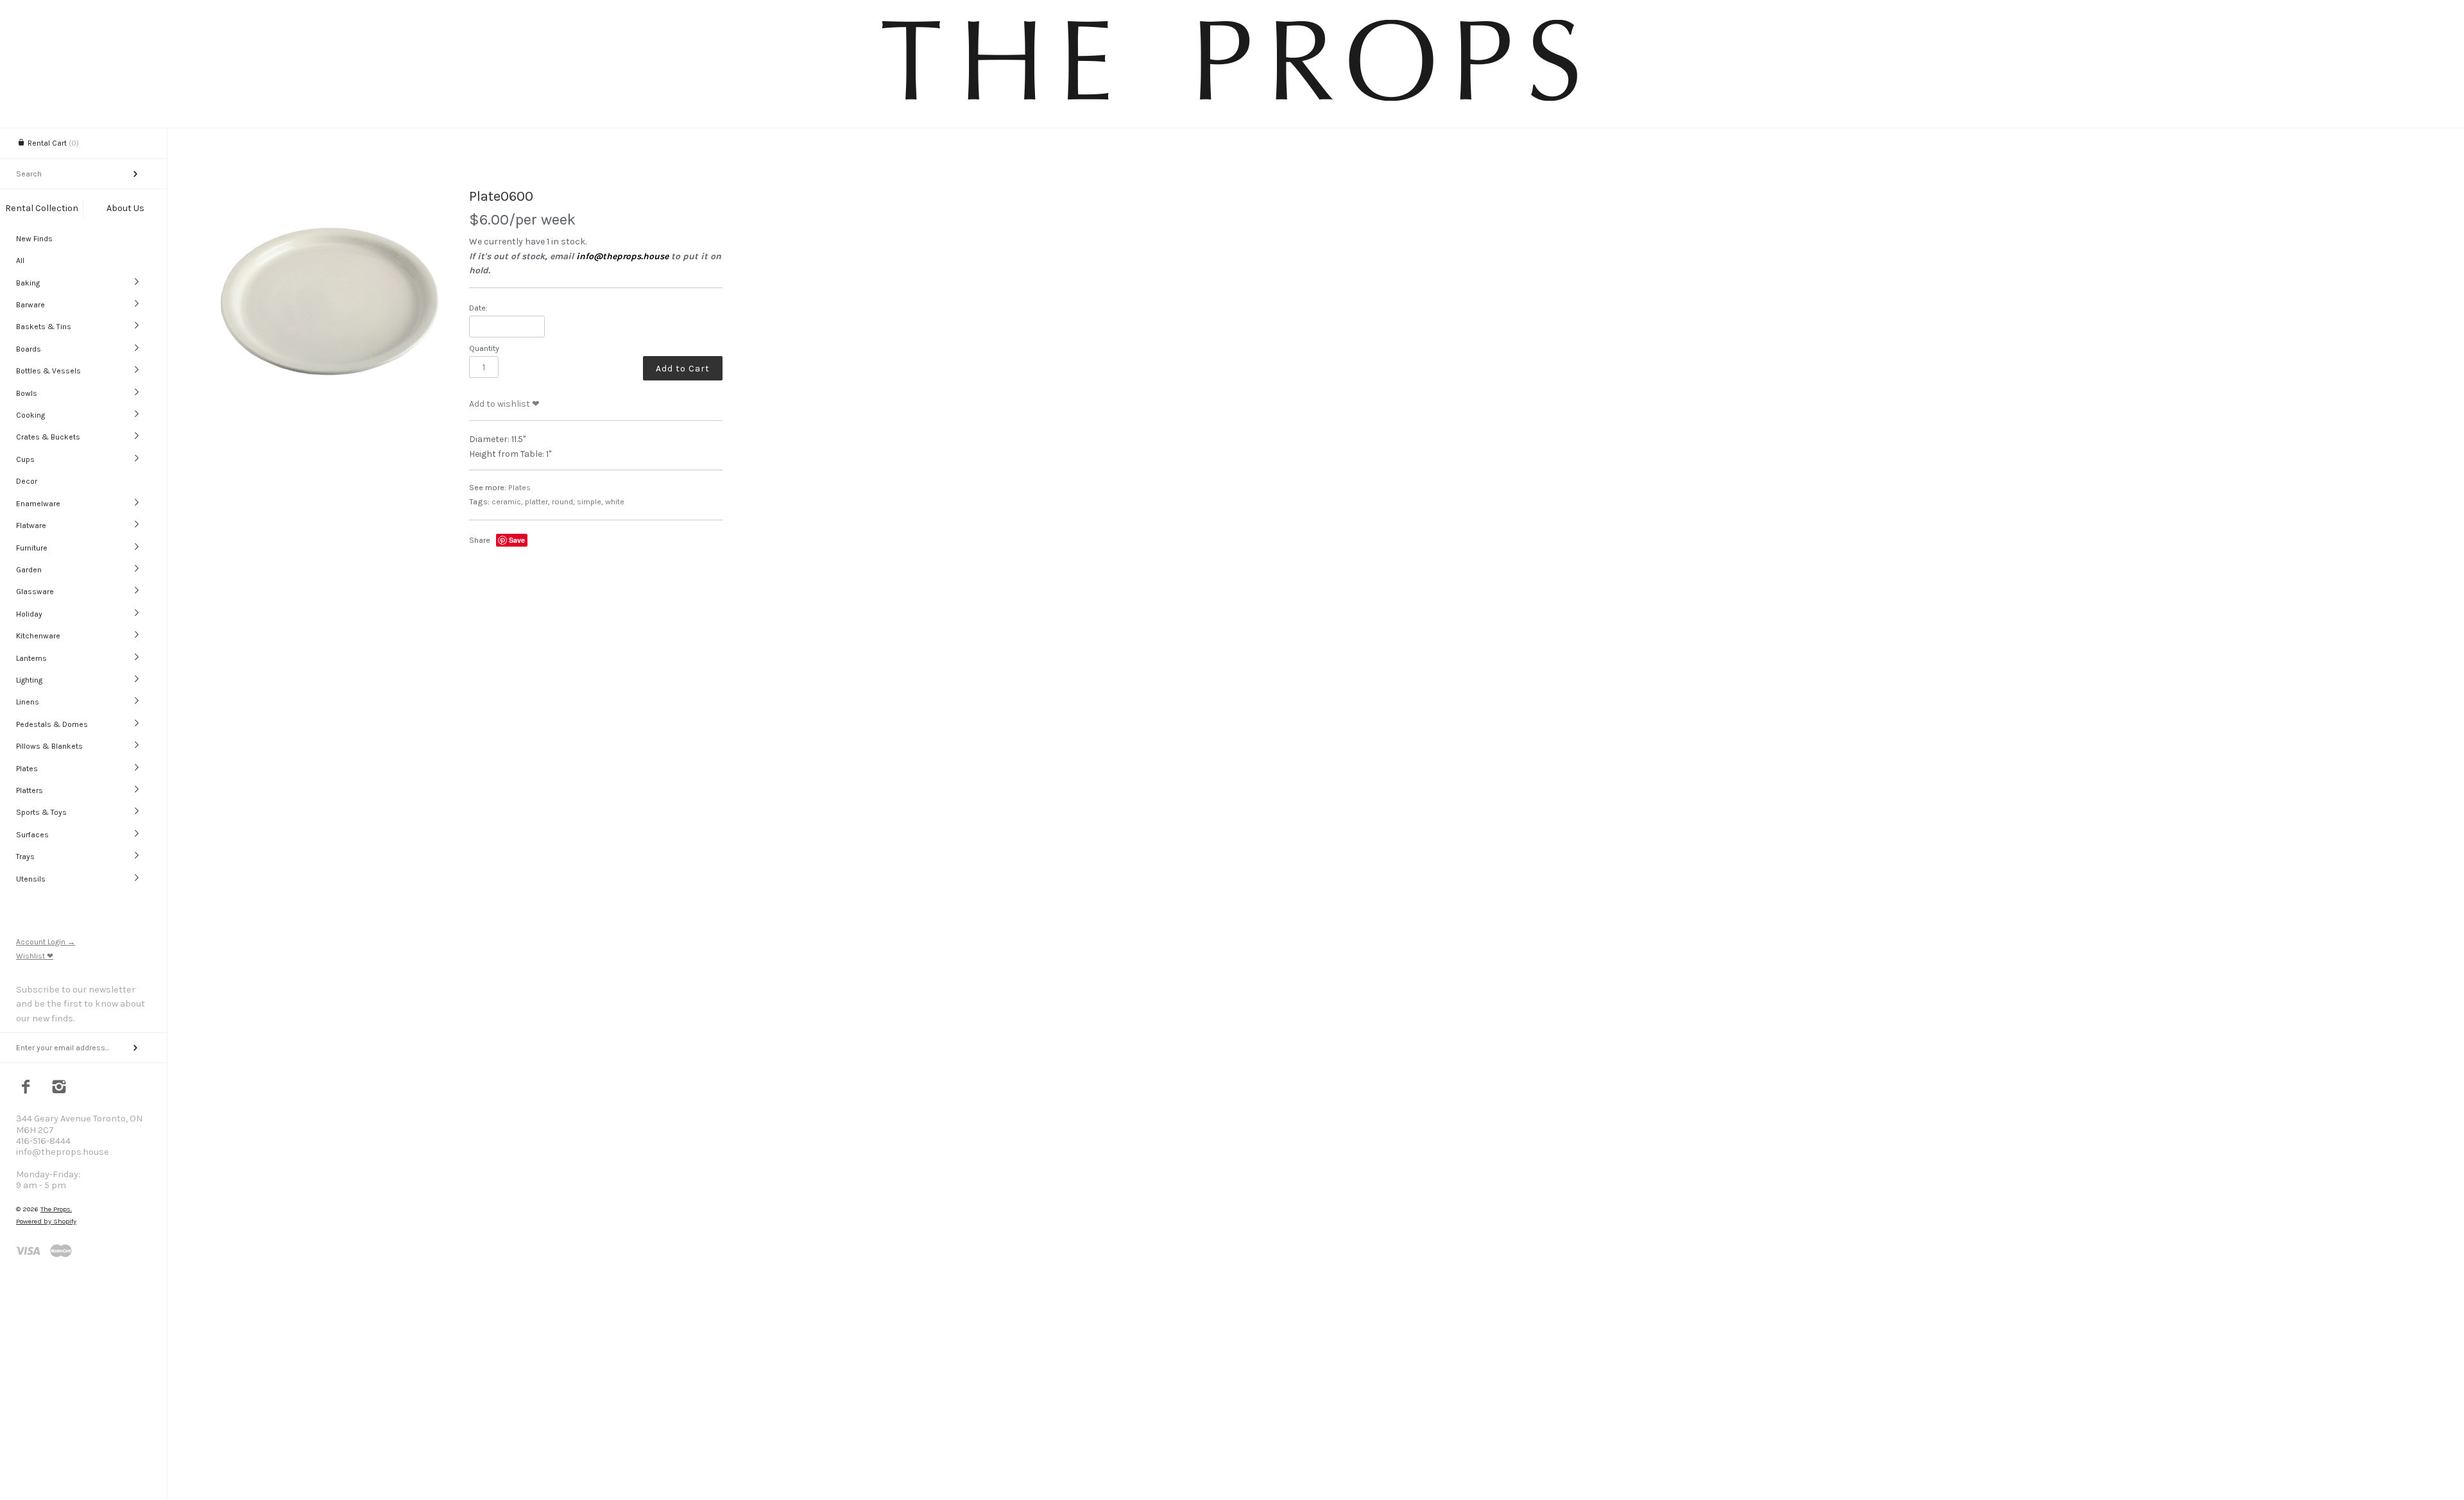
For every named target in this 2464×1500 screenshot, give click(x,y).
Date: (478, 308)
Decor (27, 481)
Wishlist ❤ (35, 956)
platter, (537, 501)
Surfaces (32, 835)
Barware (30, 305)
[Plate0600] (330, 303)
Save (517, 540)
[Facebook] (26, 1088)
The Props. (56, 1209)
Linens (28, 702)
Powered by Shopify (46, 1221)
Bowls (27, 393)
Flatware (31, 525)
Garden (29, 570)
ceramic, (507, 501)
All (20, 260)
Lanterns (31, 658)
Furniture (32, 548)
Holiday (29, 614)
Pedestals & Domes (52, 724)
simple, (590, 501)
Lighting (29, 680)
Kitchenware (38, 636)
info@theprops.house (622, 256)
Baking (28, 283)
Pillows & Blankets (49, 746)
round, (563, 501)
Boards (29, 349)
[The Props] (1232, 103)
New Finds (34, 239)
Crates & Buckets (48, 437)
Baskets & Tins (44, 327)
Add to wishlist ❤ (504, 404)
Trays (25, 857)
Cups (25, 459)
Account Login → (46, 942)
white (615, 501)
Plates (27, 769)
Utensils (31, 879)
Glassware (35, 592)
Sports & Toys (41, 812)
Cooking (30, 415)
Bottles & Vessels (48, 371)
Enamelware (38, 504)
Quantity (484, 348)
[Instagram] (59, 1088)
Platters (30, 790)
